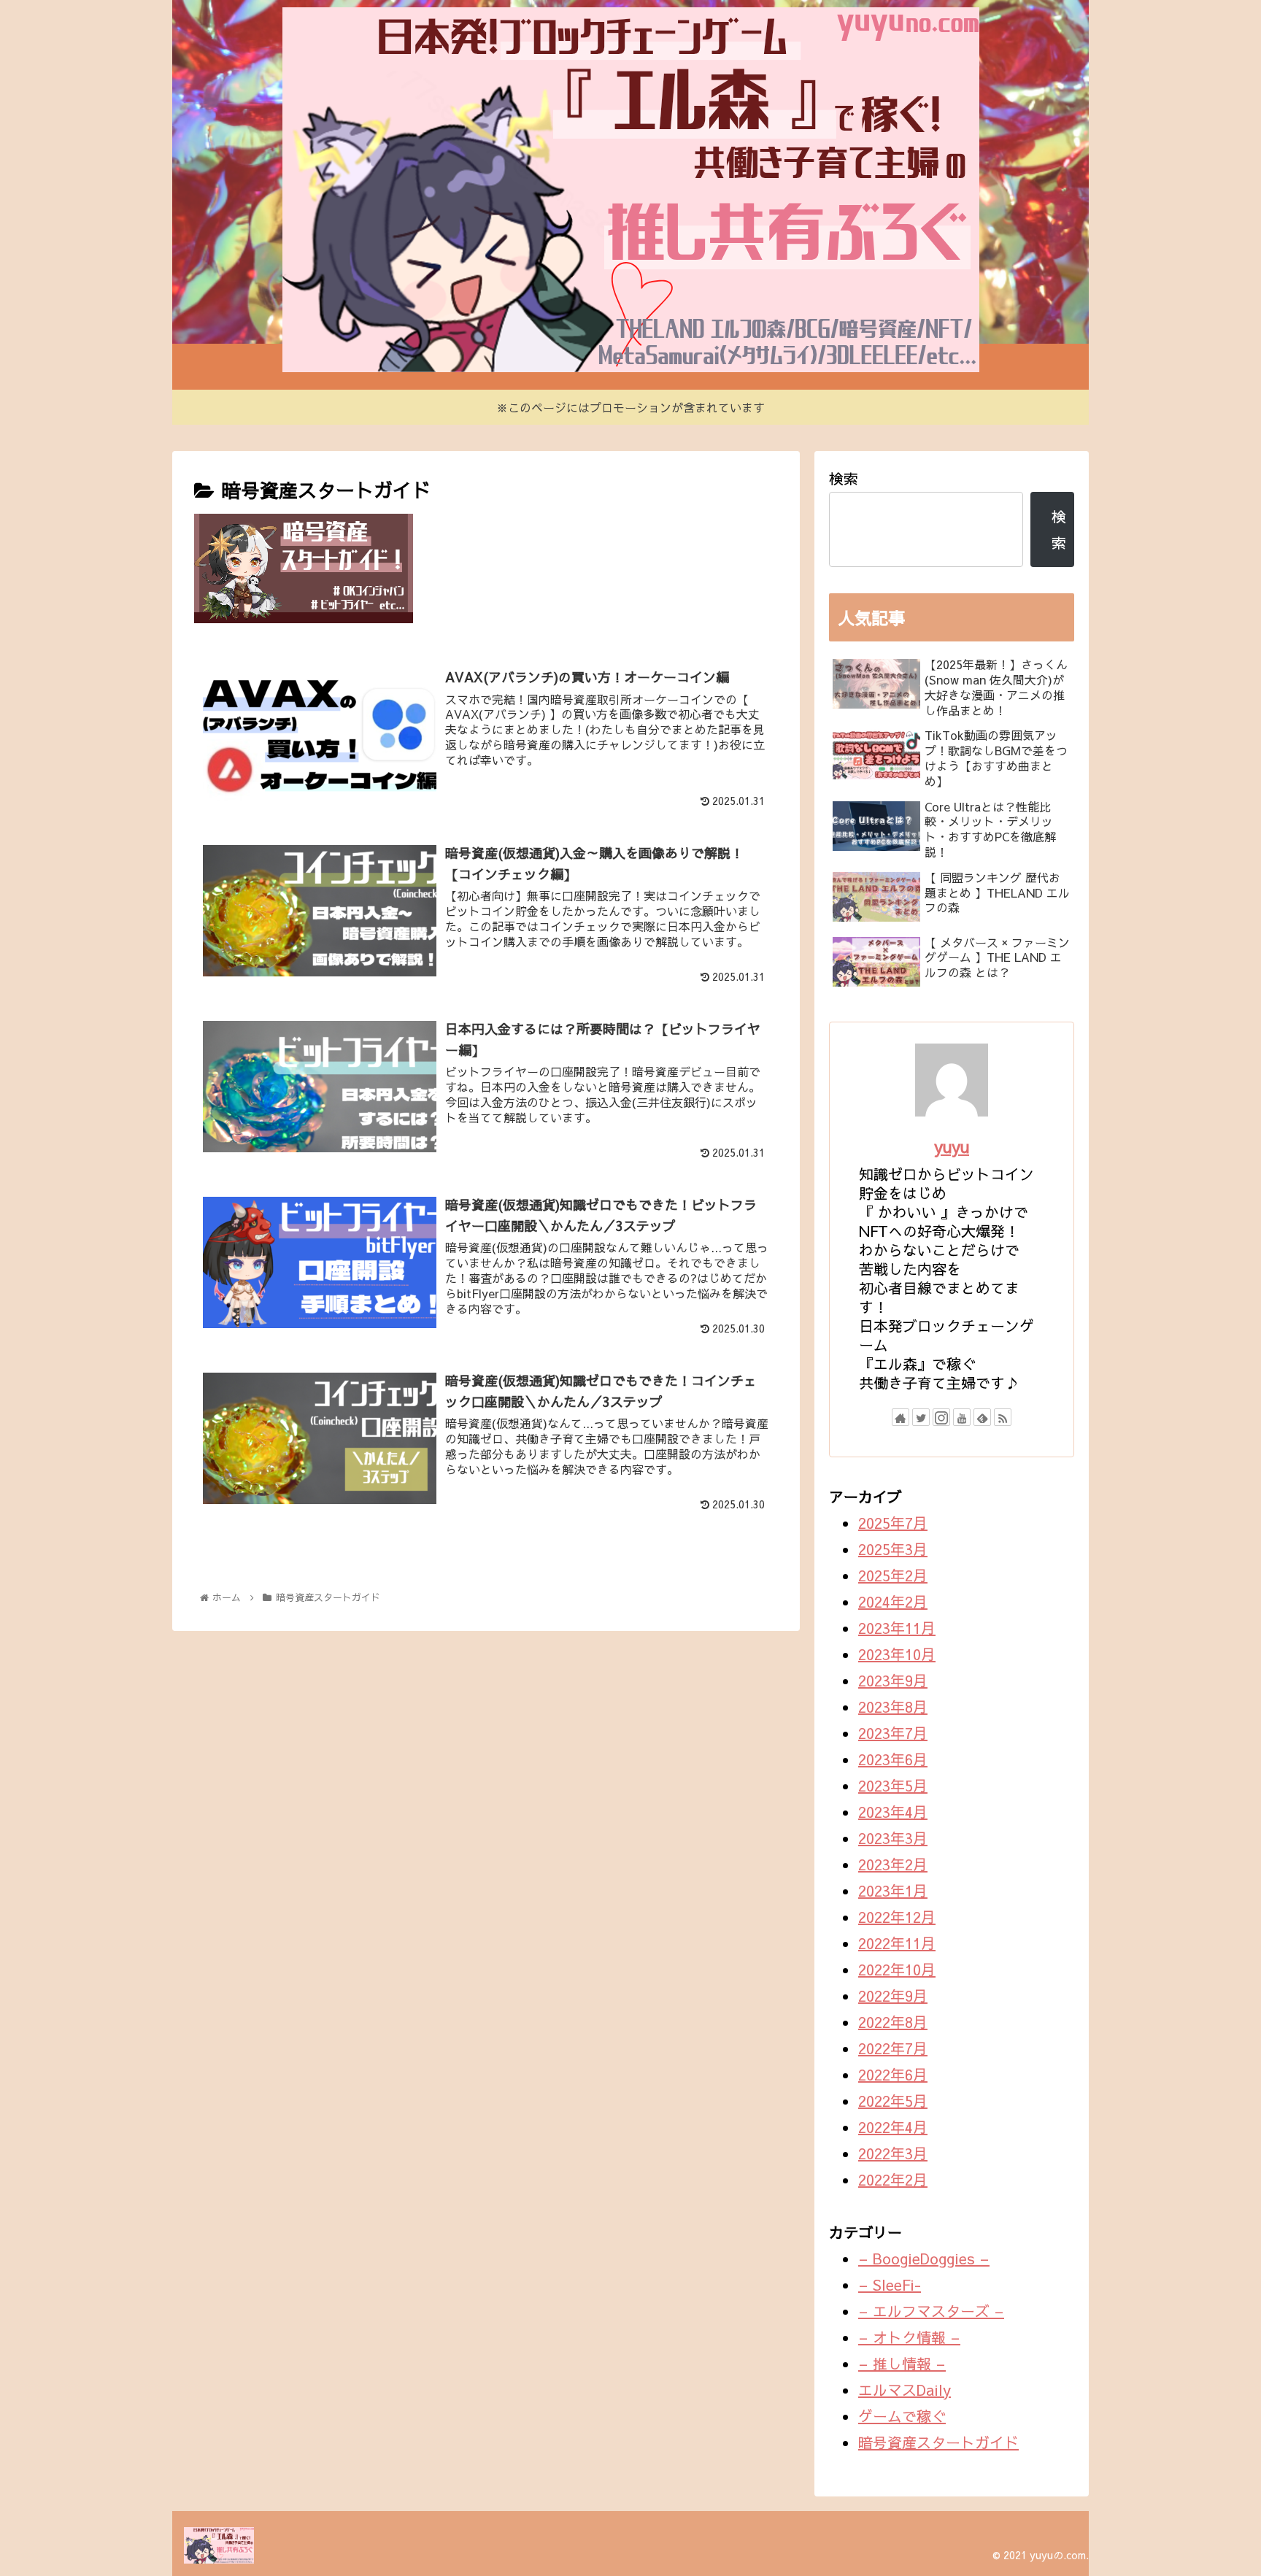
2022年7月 (893, 2048)
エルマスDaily (905, 2390)
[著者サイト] (901, 1417)
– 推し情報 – (902, 2363)
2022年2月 (893, 2179)
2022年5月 (893, 2101)
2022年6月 (893, 2074)
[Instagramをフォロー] (941, 1417)
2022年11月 (897, 1943)
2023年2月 (893, 1864)
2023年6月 (893, 1759)
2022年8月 (893, 2022)
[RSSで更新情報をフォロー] (1003, 1417)
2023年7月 (893, 1733)
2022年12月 (897, 1917)
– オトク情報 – (909, 2337)
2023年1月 (893, 1890)
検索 (844, 478)
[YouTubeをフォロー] (962, 1417)
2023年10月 (897, 1654)
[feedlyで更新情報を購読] (982, 1417)
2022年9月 (893, 1995)
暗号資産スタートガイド (938, 2442)
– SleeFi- (890, 2284)
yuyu (952, 1146)
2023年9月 (893, 1680)
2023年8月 (893, 1707)
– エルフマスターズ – (931, 2311)
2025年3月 (893, 1549)
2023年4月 (893, 1812)
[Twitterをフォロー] (921, 1417)
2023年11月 (897, 1628)
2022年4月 (893, 2127)
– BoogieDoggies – (924, 2258)
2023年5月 (893, 1785)
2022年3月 (893, 2153)
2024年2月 (893, 1601)
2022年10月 (897, 1969)
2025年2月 (893, 1575)
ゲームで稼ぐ (902, 2416)
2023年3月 (893, 1838)
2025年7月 (893, 1523)
